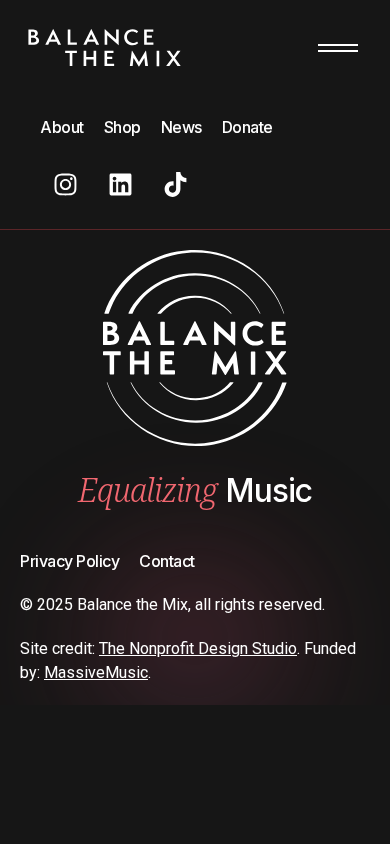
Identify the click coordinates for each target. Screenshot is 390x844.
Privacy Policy (69, 561)
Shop (122, 127)
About (62, 127)
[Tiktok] (175, 184)
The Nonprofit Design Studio (198, 648)
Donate (247, 127)
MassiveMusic (96, 672)
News (181, 127)
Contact (167, 561)
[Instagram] (65, 184)
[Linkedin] (120, 184)
